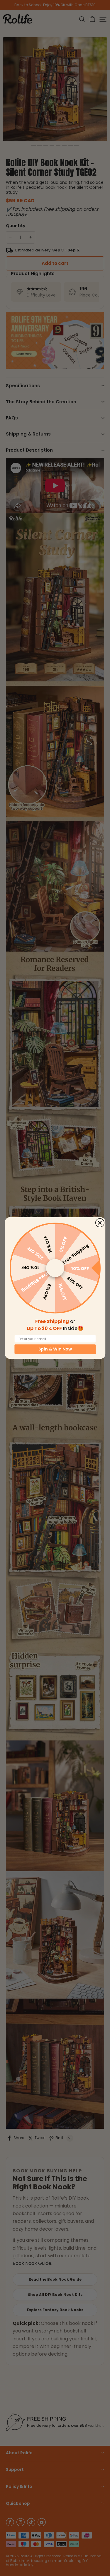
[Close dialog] (100, 1223)
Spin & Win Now (55, 1349)
